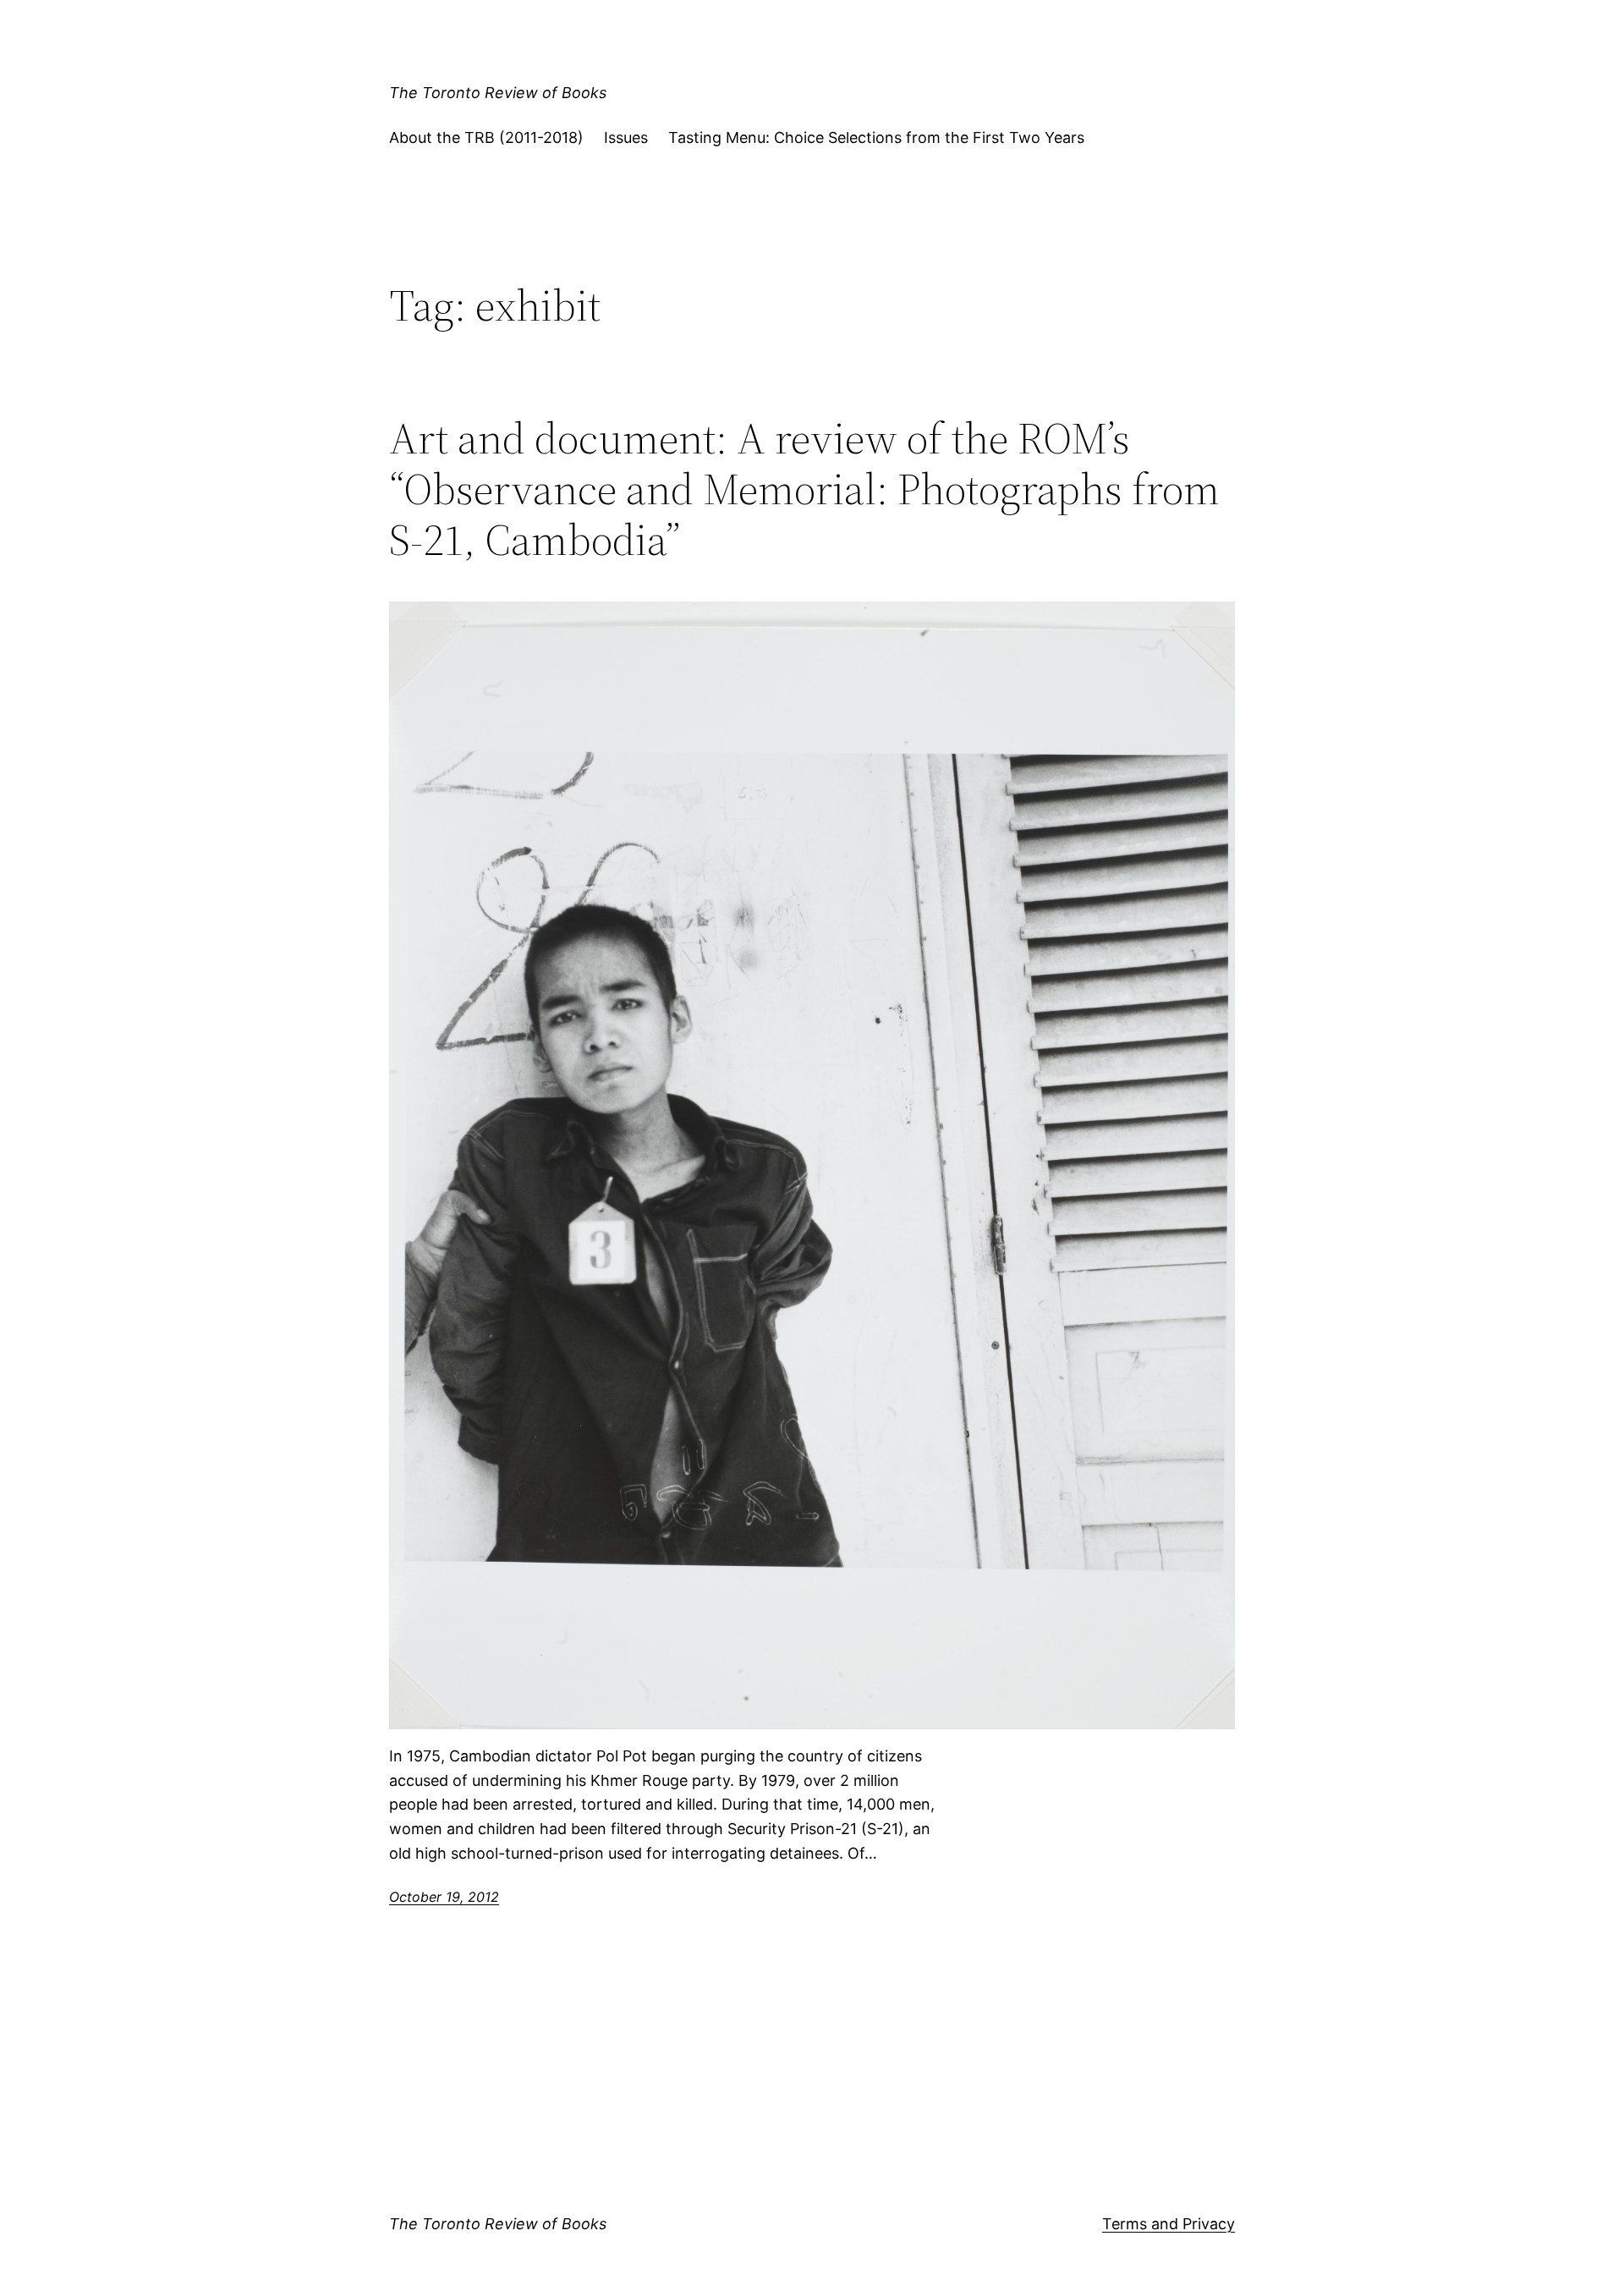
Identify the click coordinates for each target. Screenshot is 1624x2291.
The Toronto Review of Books (498, 93)
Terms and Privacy (1169, 2224)
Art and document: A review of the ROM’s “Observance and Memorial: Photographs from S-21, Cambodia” (804, 489)
